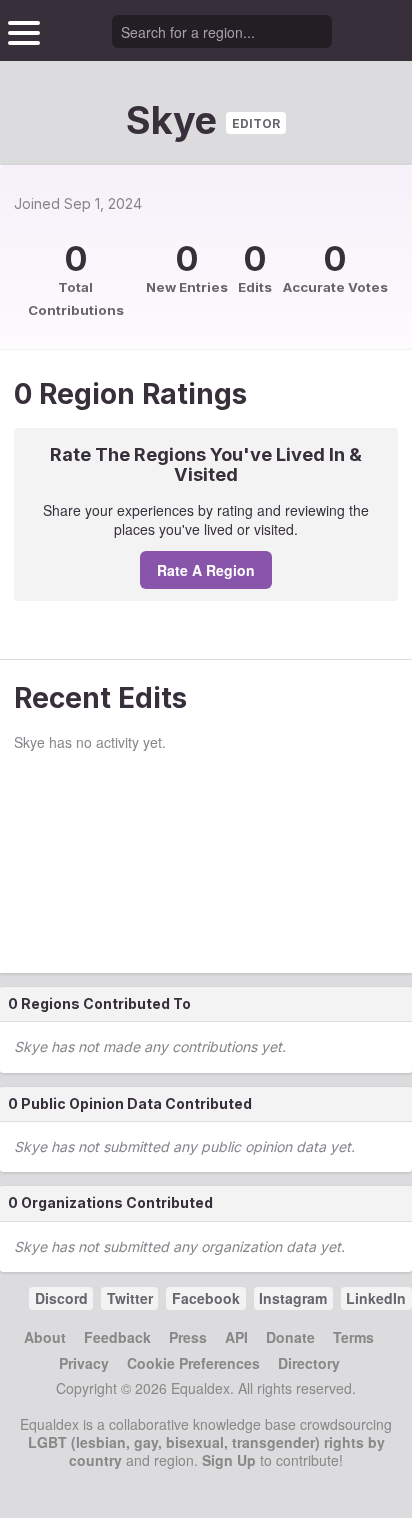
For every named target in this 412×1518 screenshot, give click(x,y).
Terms (353, 1337)
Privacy (84, 1363)
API (236, 1337)
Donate (290, 1337)
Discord (61, 1298)
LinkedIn (376, 1298)
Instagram (293, 1298)
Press (188, 1337)
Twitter (130, 1298)
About (45, 1337)
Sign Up (229, 1460)
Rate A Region (206, 570)
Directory (309, 1363)
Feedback (117, 1337)
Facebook (206, 1298)
